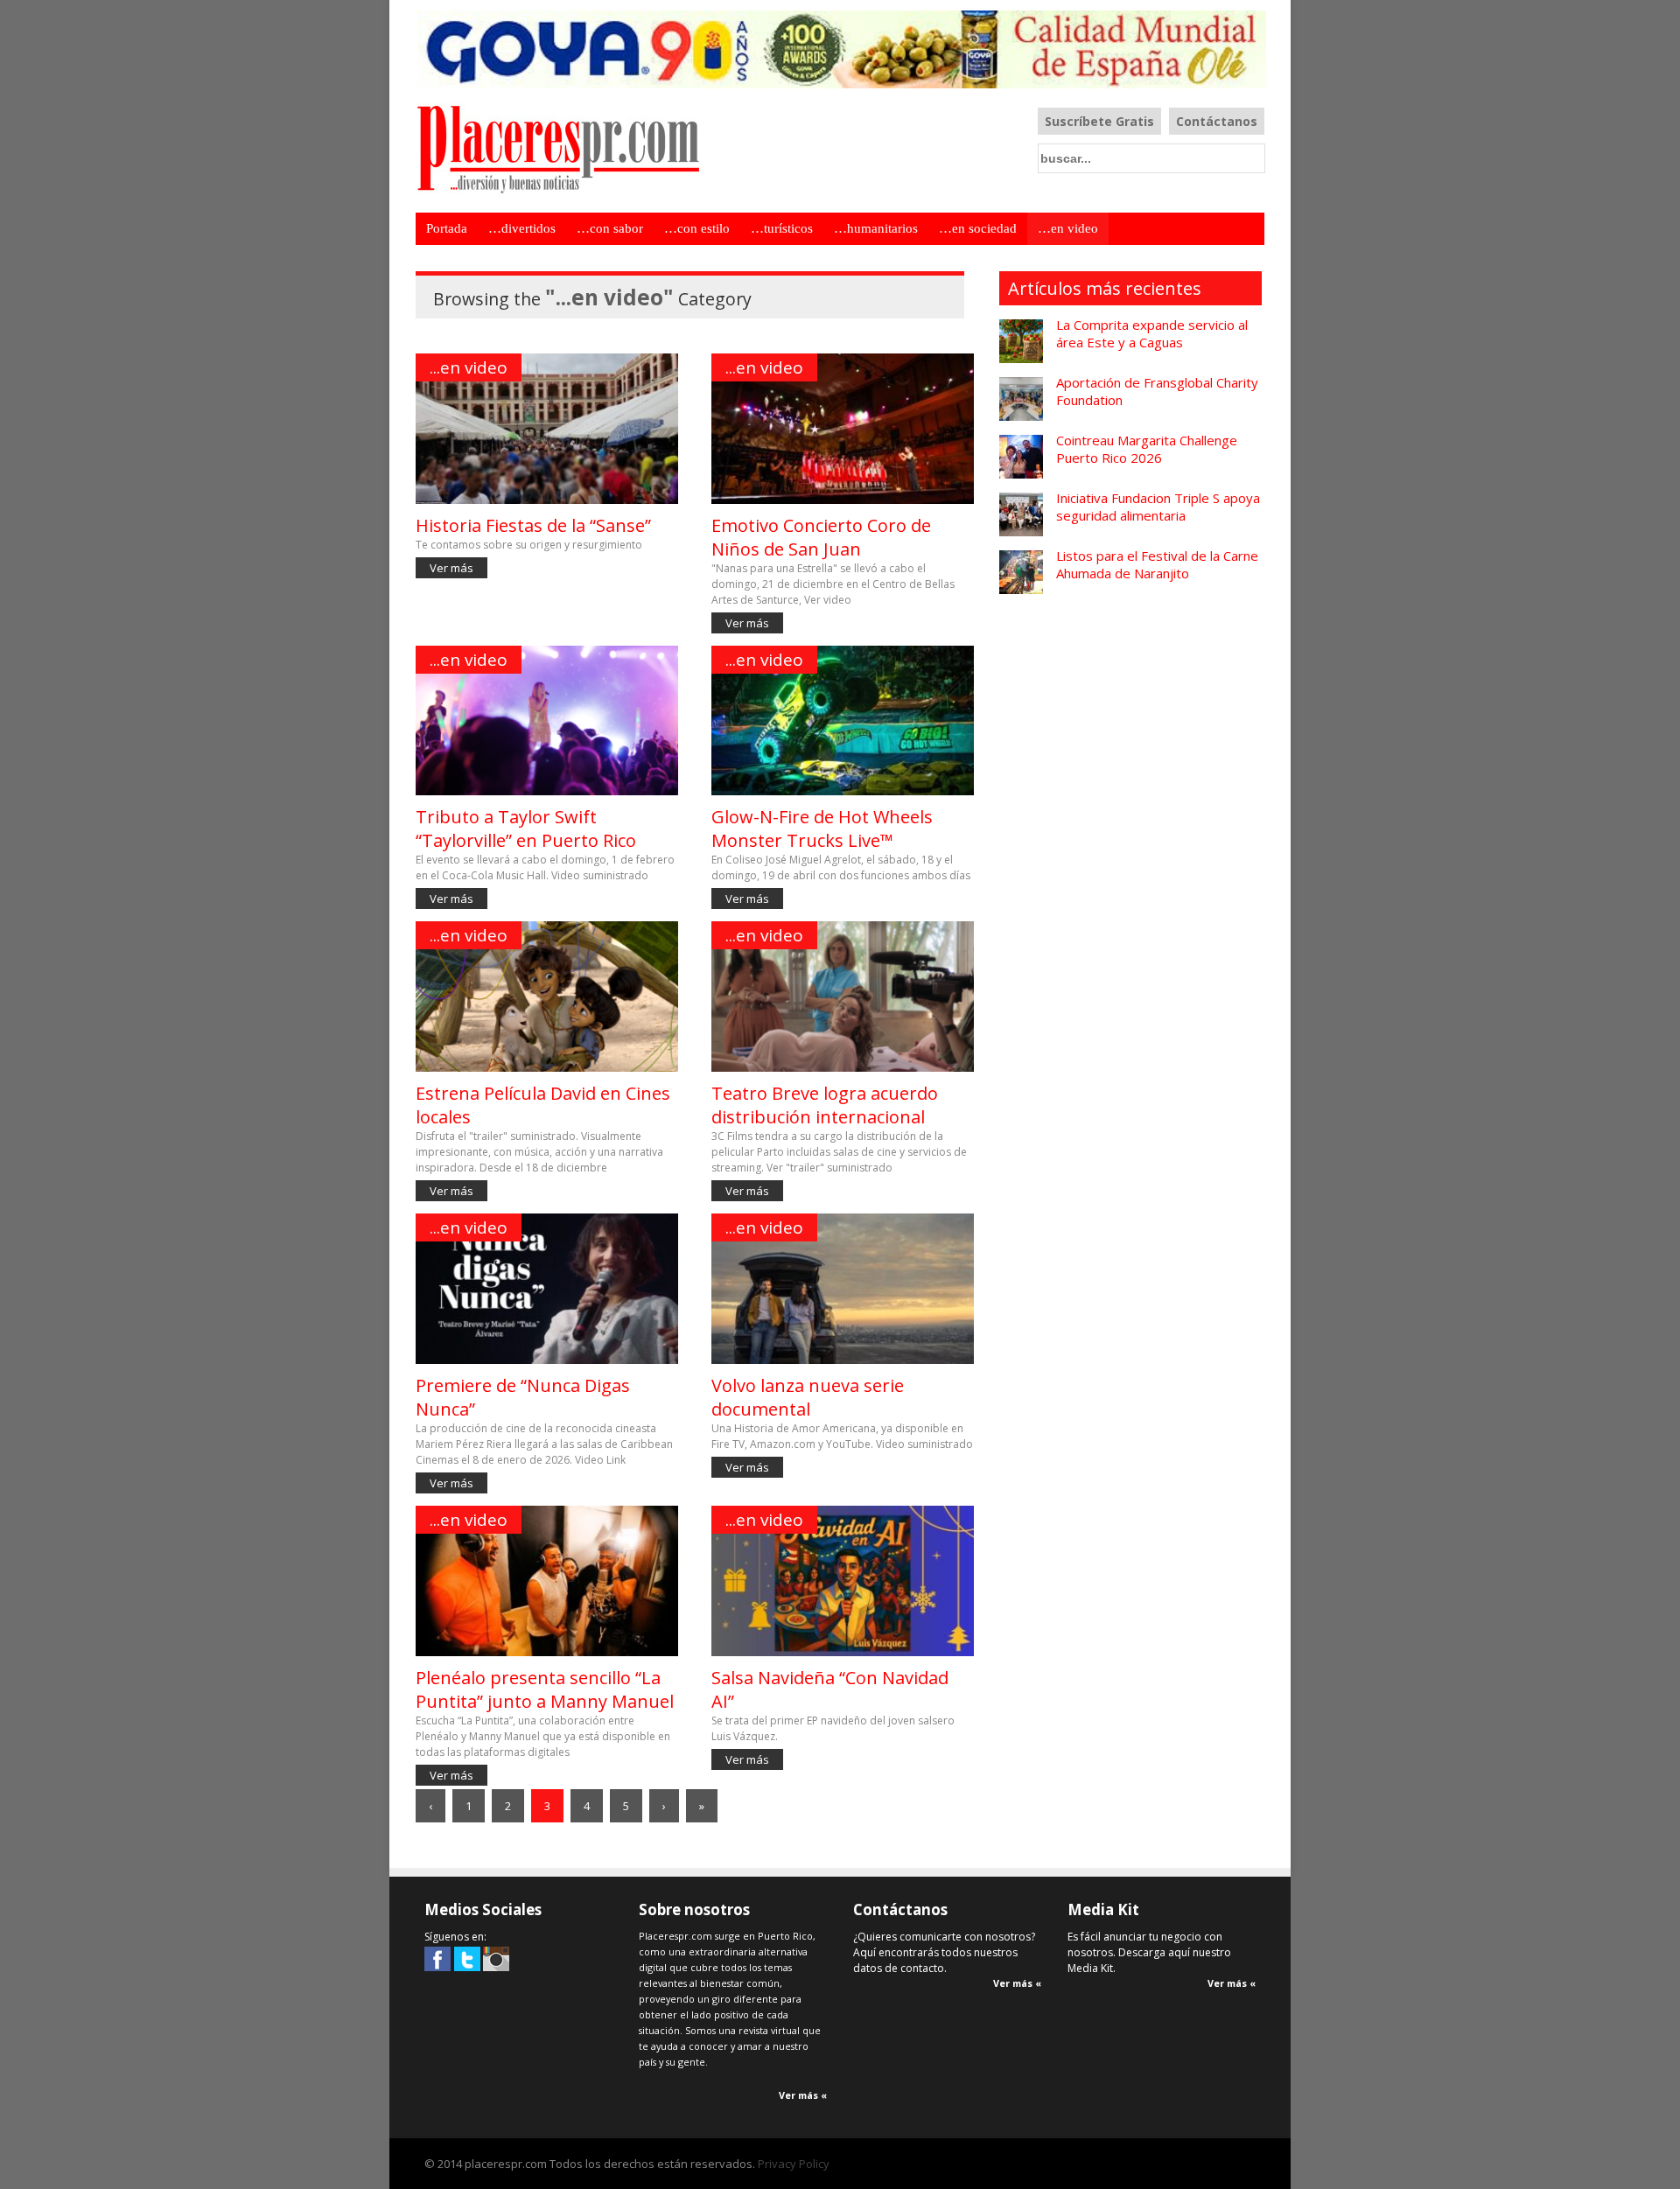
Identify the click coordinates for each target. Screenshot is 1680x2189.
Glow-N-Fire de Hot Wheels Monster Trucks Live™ (822, 829)
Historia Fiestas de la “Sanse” (533, 525)
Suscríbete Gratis (1099, 121)
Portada (447, 228)
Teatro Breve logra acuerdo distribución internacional (825, 1105)
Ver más (451, 568)
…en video (1068, 228)
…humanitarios (876, 228)
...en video (469, 367)
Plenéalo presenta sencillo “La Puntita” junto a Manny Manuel (545, 1689)
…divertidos (522, 228)
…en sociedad (978, 228)
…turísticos (782, 228)
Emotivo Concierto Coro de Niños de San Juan (821, 537)
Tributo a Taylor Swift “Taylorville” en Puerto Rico (526, 829)
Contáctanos (1217, 121)
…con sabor (610, 228)
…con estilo (697, 228)
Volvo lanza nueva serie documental (808, 1397)
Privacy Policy (794, 2164)
